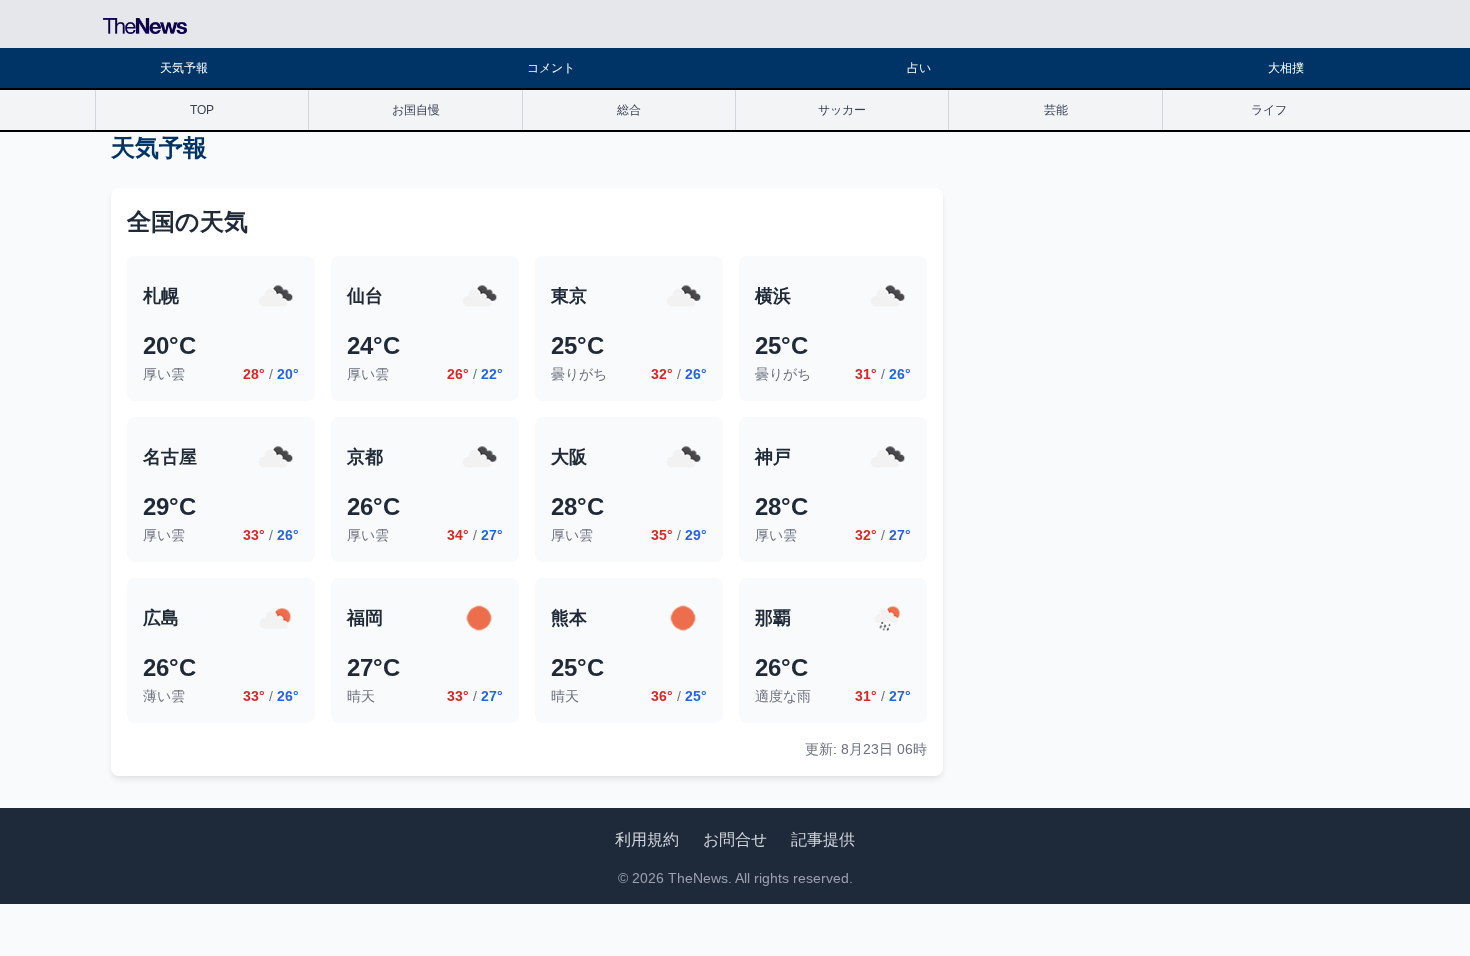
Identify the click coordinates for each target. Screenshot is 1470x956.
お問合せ (735, 839)
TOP (202, 110)
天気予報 (184, 68)
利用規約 (647, 839)
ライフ (1269, 110)
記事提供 (823, 839)
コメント (551, 68)
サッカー (842, 110)
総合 (629, 110)
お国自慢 (416, 110)
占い (919, 68)
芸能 (1056, 110)
